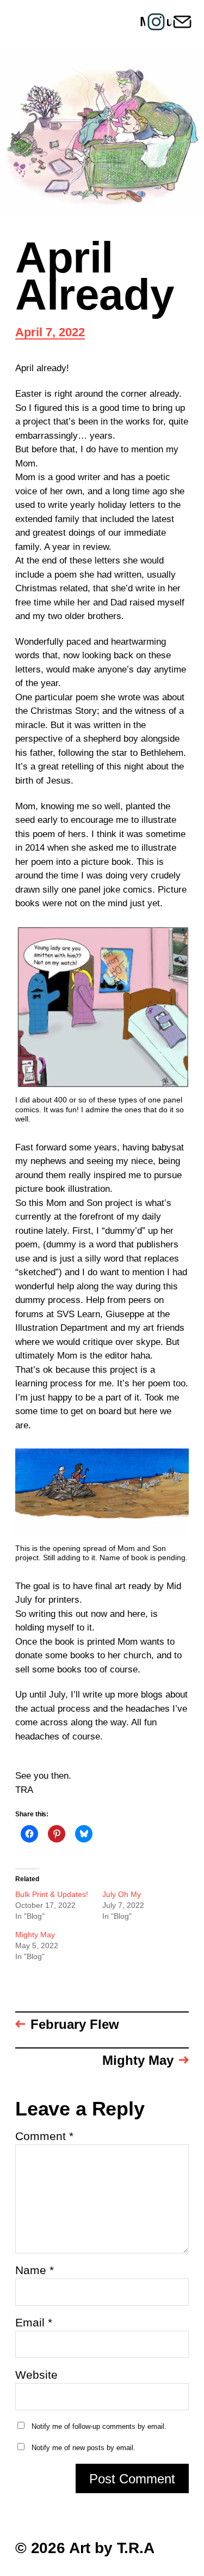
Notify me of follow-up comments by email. (99, 2426)
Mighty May (35, 1935)
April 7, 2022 (50, 333)
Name (35, 2270)
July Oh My (122, 1894)
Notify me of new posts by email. (84, 2448)
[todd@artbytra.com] (182, 22)
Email (34, 2322)
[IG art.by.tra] (156, 22)
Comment (44, 2136)
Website (36, 2375)
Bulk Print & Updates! (52, 1894)
